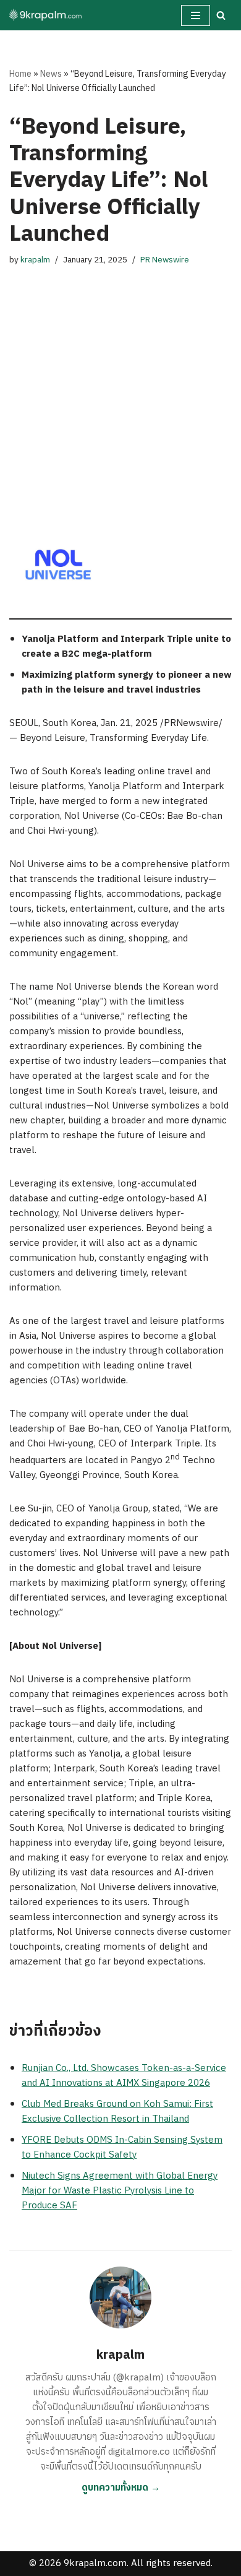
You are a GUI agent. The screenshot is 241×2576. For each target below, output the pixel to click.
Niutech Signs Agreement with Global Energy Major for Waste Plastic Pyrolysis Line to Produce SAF (120, 2191)
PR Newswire (165, 260)
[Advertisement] (120, 379)
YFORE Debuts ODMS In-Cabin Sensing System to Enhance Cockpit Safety (122, 2147)
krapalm (35, 260)
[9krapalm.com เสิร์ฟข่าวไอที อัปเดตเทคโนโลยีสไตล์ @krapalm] (46, 15)
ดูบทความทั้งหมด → (121, 2488)
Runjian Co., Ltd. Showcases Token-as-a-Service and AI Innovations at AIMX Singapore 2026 (124, 2076)
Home (20, 74)
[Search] (221, 15)
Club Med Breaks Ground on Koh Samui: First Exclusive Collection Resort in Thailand (117, 2111)
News (51, 74)
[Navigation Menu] (196, 15)
